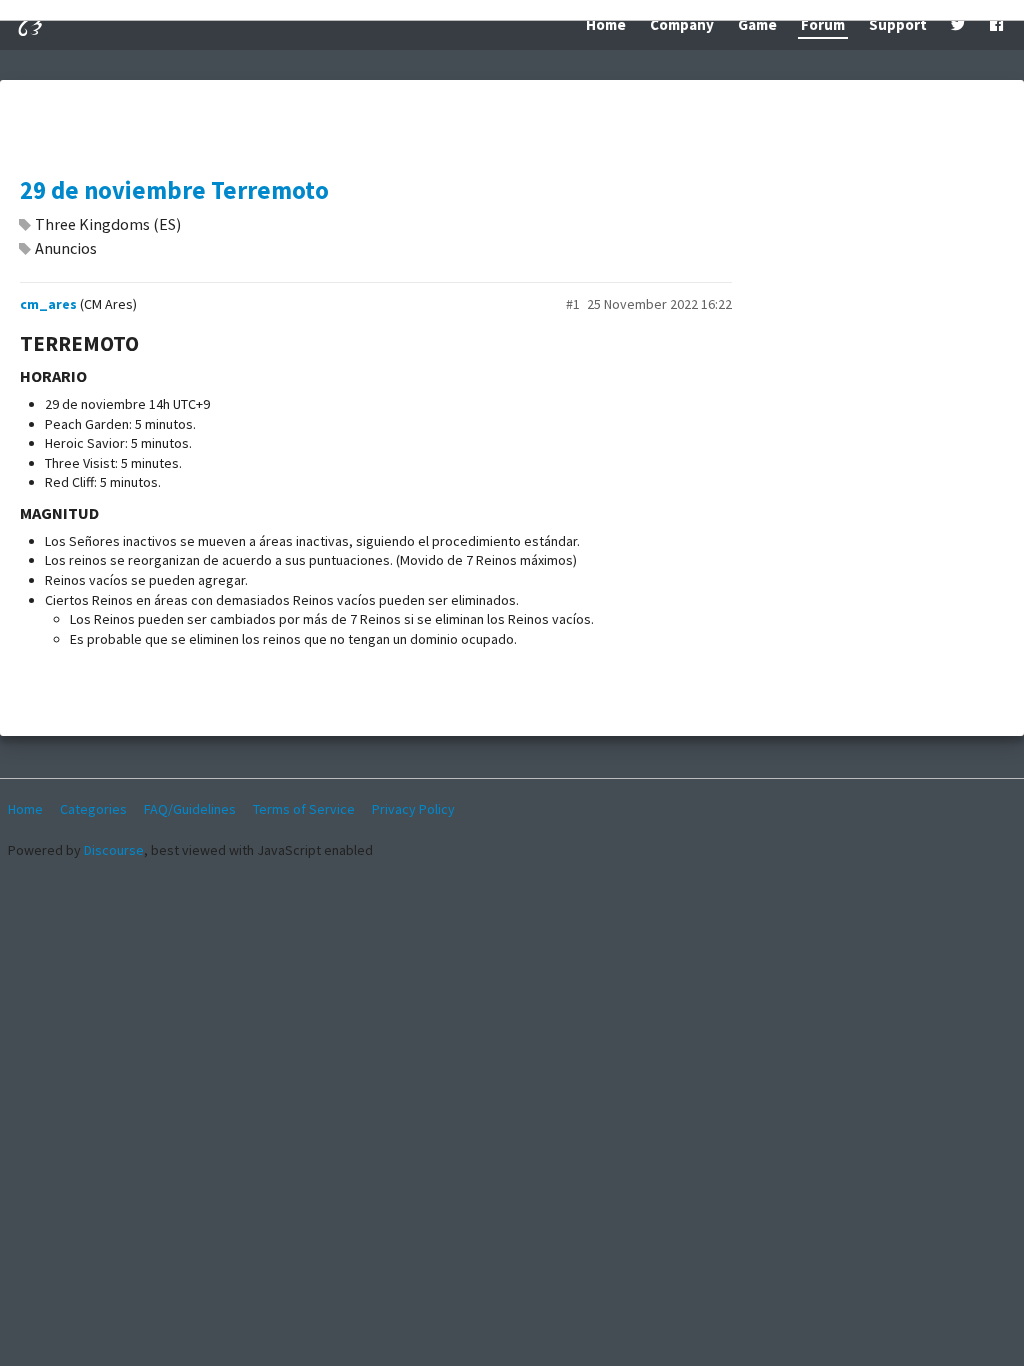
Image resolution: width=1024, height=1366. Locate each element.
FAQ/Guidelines (190, 809)
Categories (93, 809)
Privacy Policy (413, 809)
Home (606, 24)
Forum (823, 24)
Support (898, 24)
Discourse (114, 850)
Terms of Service (304, 809)
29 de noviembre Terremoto (174, 190)
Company (682, 24)
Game (757, 24)
